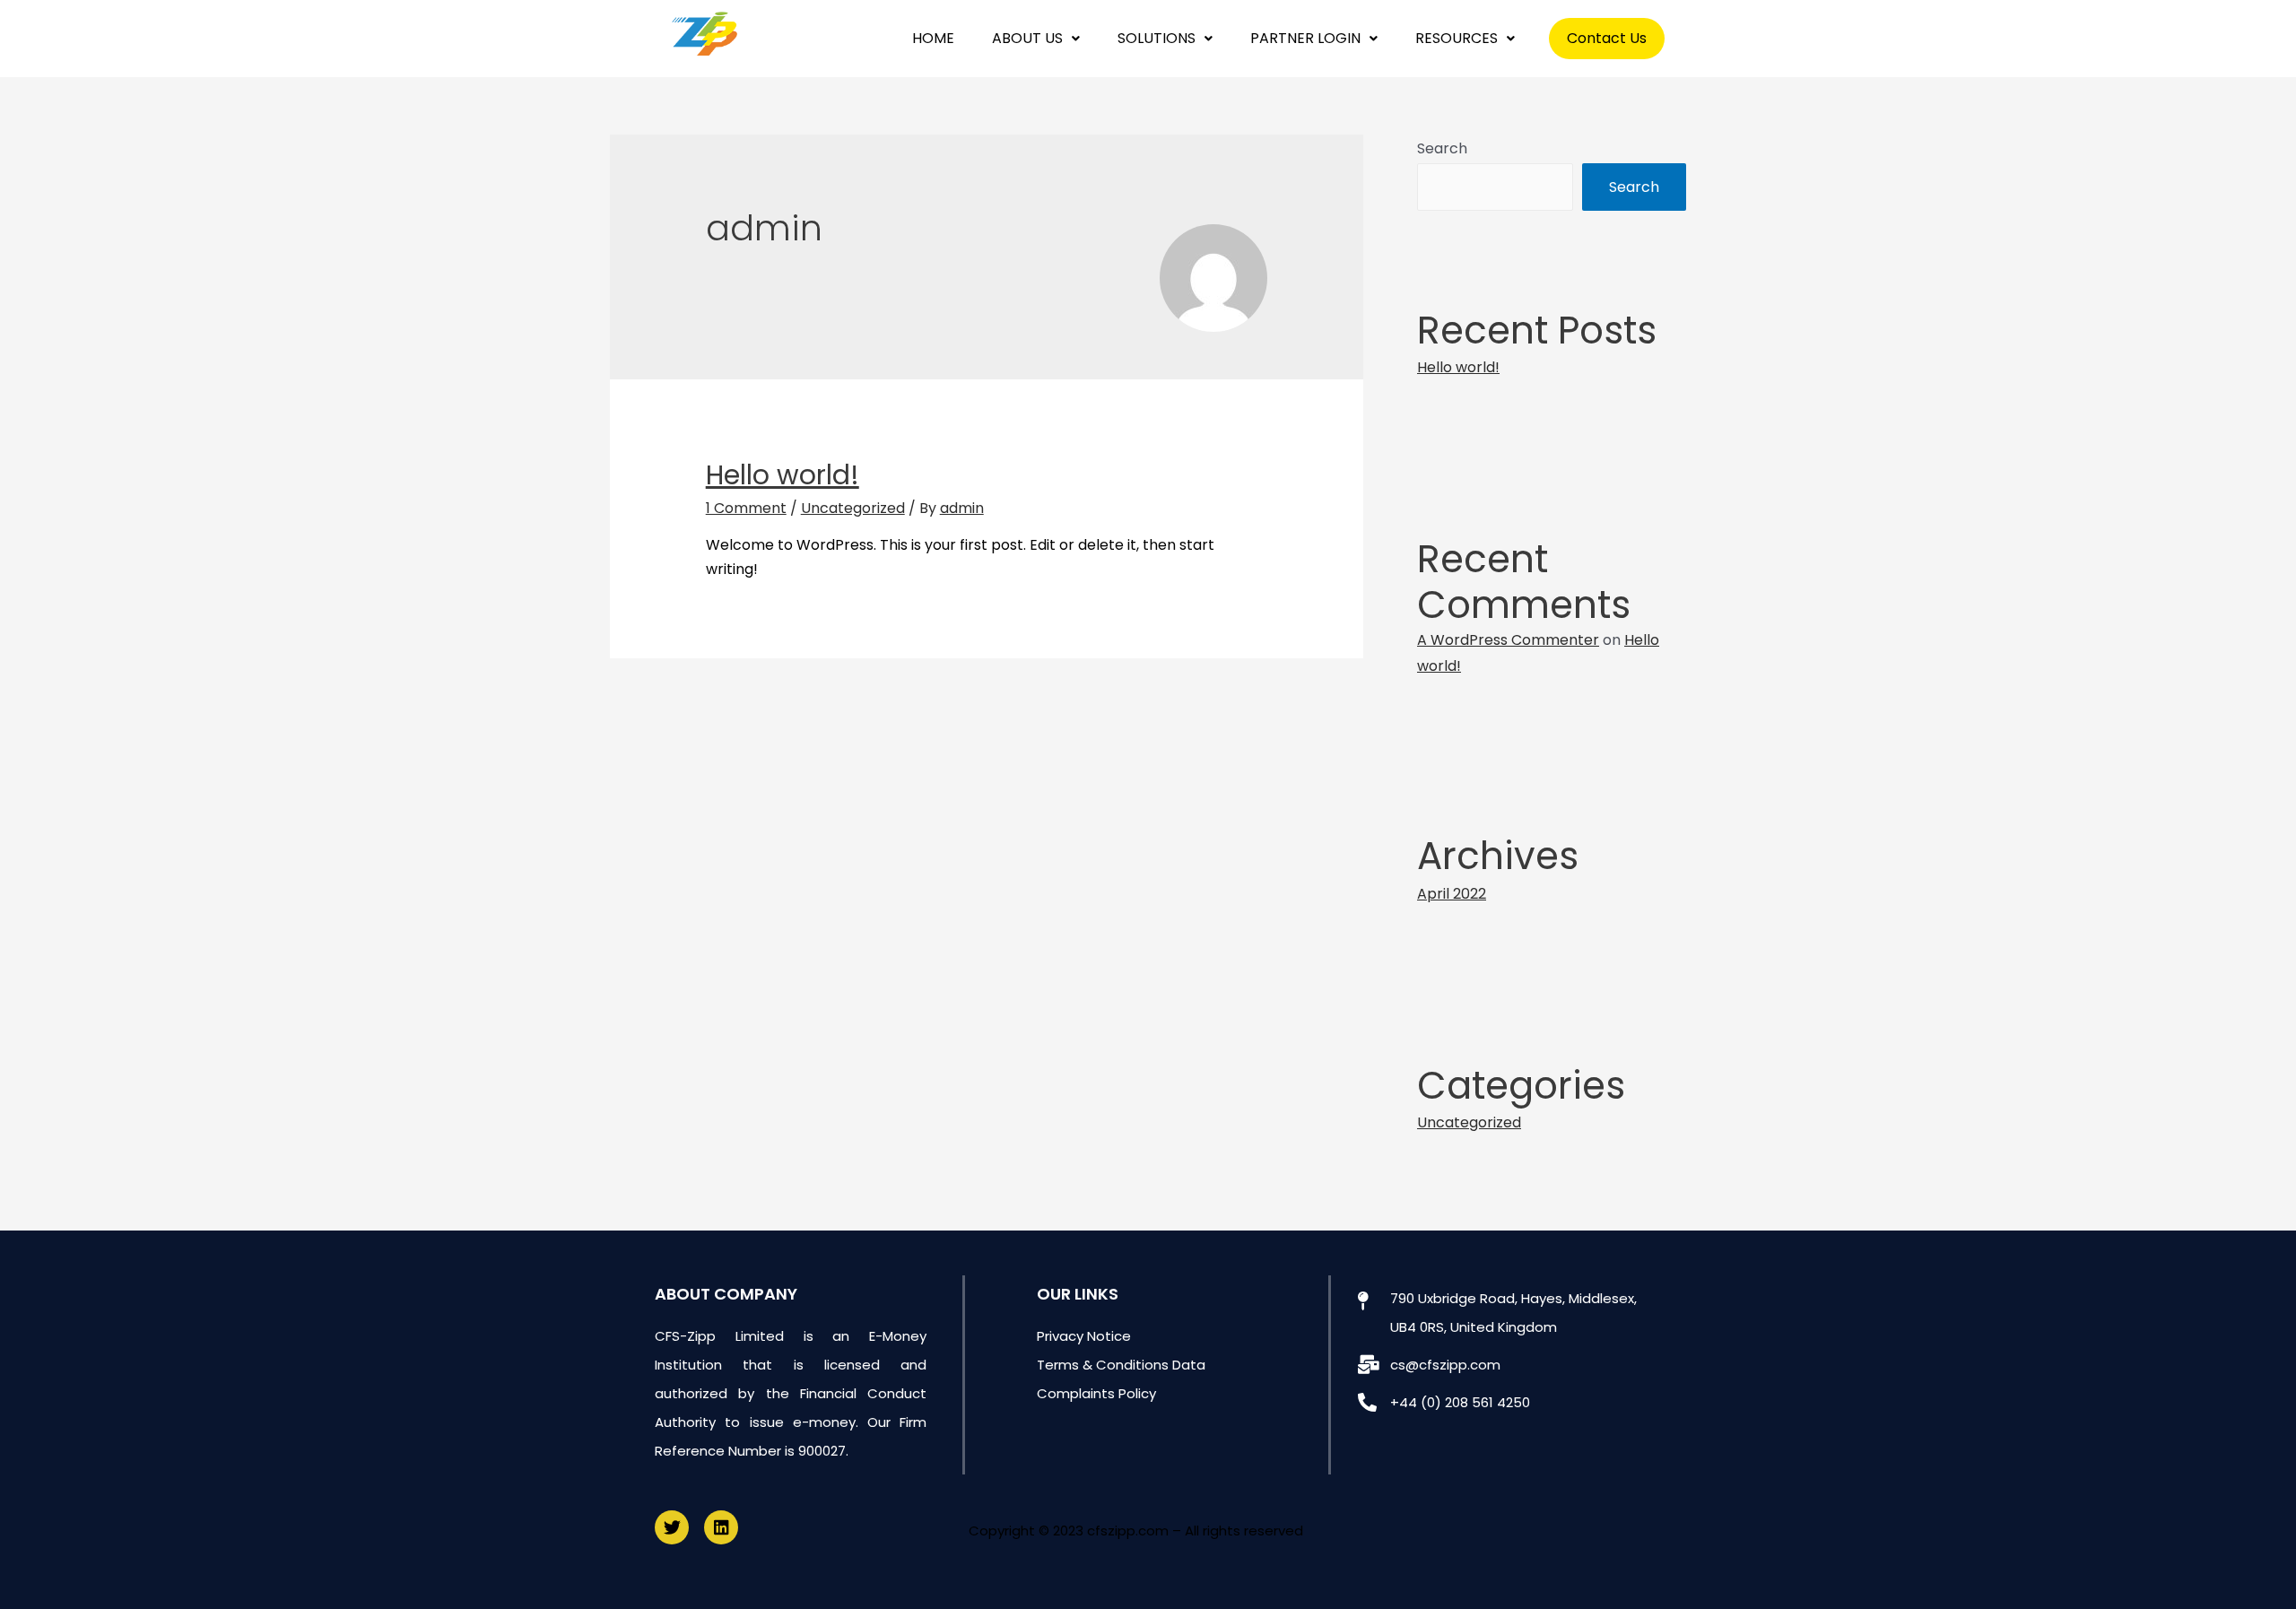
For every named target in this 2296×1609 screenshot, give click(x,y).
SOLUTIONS (1157, 38)
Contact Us (1607, 38)
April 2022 (1452, 894)
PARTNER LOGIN (1305, 38)
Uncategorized (853, 508)
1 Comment (746, 508)
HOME (933, 38)
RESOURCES (1457, 38)
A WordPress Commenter (1508, 640)
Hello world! (783, 475)
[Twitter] (672, 1527)
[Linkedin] (721, 1527)
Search (1442, 148)
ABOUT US (1027, 38)
